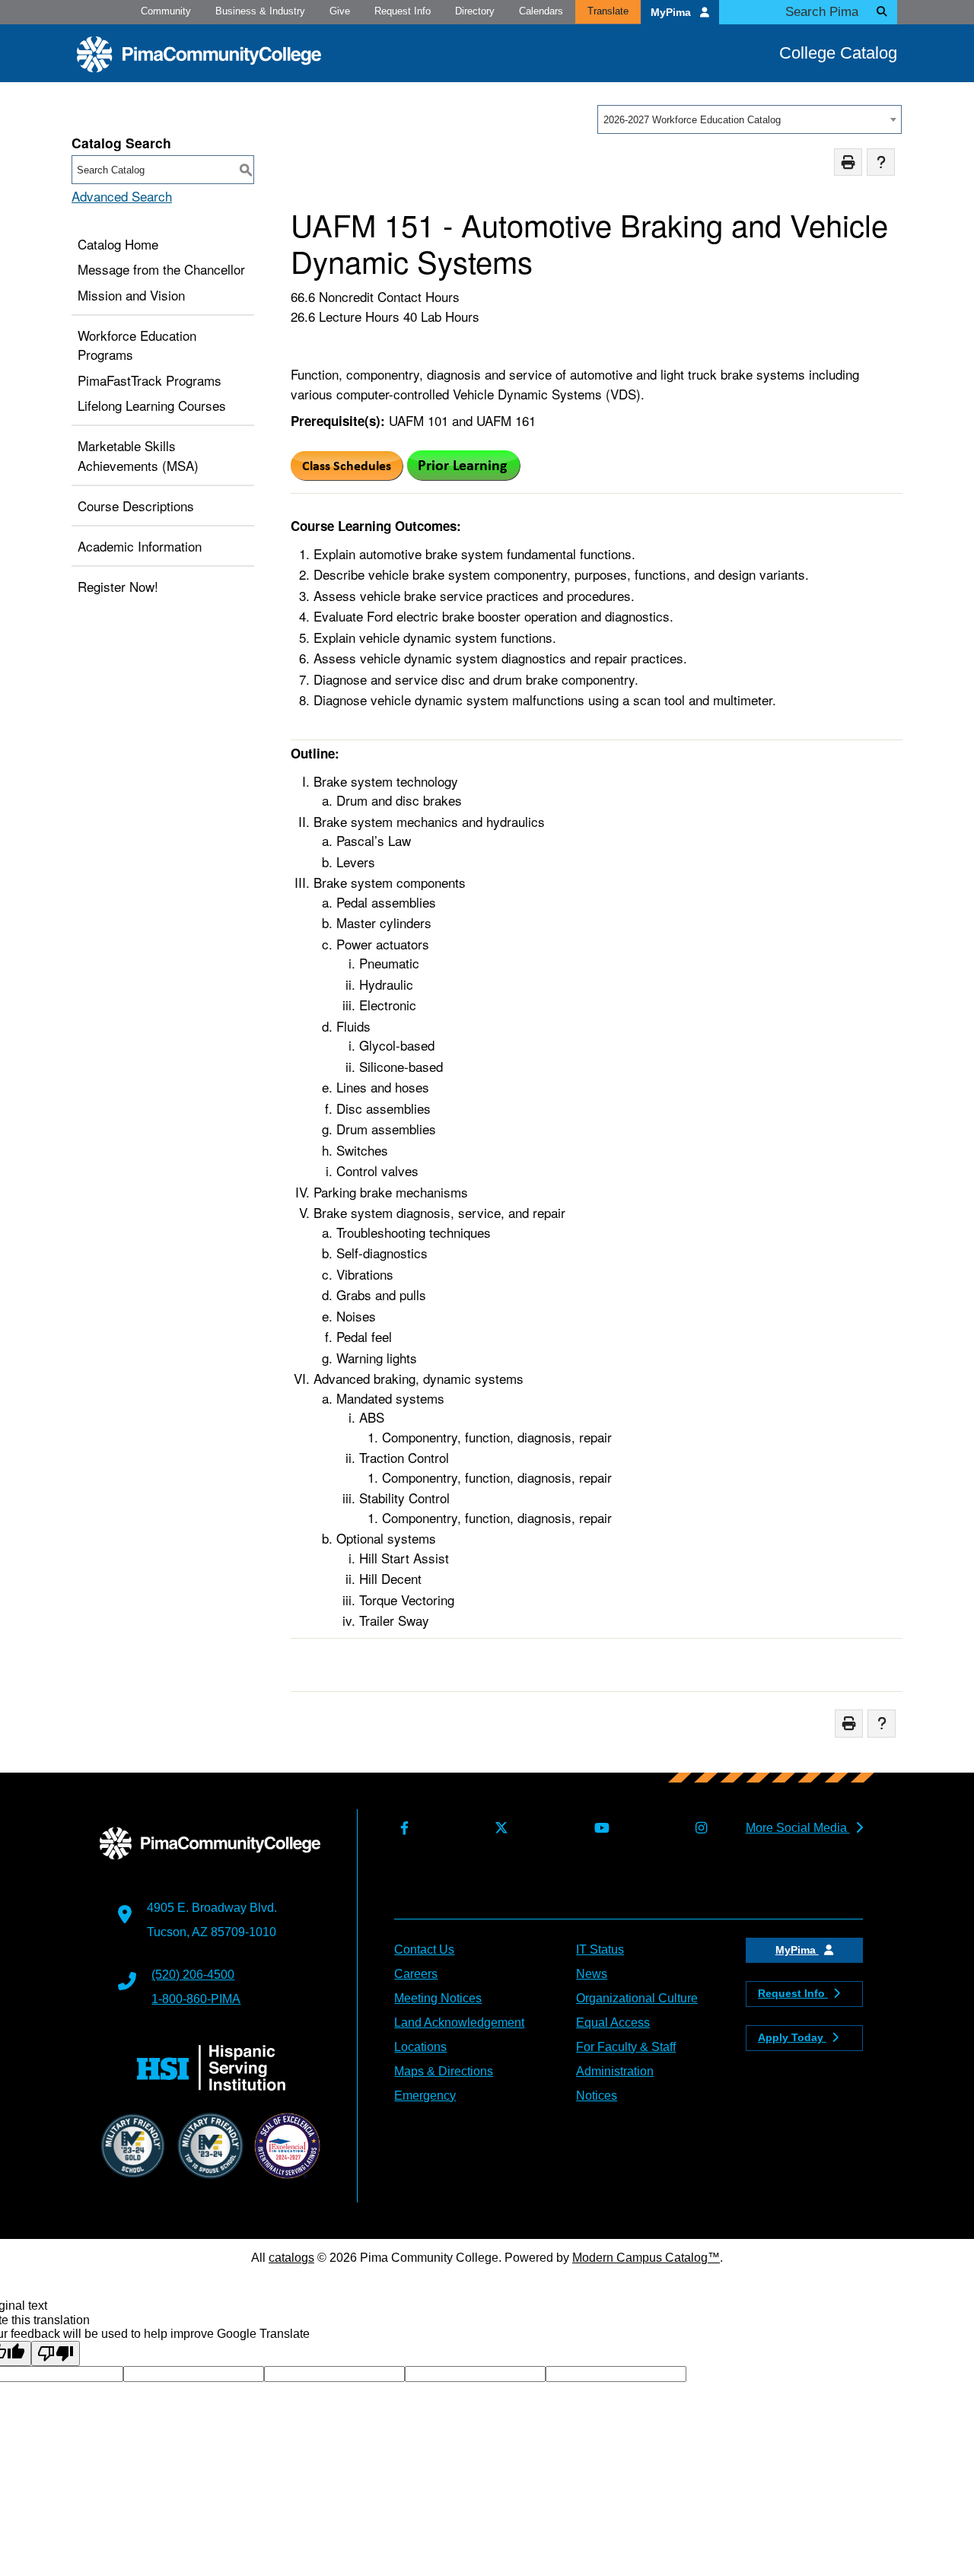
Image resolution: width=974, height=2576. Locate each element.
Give (340, 11)
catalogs (291, 2258)
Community (166, 11)
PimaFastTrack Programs (150, 380)
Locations (420, 2047)
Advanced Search (122, 196)
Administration (615, 2071)
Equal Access (613, 2023)
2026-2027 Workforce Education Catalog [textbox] (692, 120)
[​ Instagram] (698, 1829)
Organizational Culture (637, 1998)
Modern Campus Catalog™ (646, 2258)
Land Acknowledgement (459, 2023)
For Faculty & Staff (626, 2047)
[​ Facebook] (401, 1829)
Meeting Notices (438, 1998)
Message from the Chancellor (161, 269)
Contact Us (424, 1949)
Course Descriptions (136, 506)
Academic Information (140, 546)
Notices (597, 2096)
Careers (416, 1974)
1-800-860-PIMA (196, 1999)
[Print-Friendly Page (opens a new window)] (848, 162)
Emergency (425, 2096)
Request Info (403, 11)
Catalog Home (118, 244)
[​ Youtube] (598, 1829)
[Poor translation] (56, 2353)
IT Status (600, 1949)
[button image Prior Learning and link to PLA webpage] (464, 475)
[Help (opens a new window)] (881, 162)
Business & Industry (260, 11)
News (592, 1974)
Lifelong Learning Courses (152, 405)
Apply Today (792, 2037)
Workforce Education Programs (137, 345)
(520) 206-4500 (193, 1975)
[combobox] (750, 119)
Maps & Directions (444, 2071)
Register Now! (118, 586)
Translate (608, 11)
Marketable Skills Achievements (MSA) (138, 455)
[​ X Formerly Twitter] (498, 1829)
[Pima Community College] (199, 54)
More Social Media (798, 1828)
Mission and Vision (131, 295)
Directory (475, 11)
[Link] (347, 475)
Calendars (541, 11)
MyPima (672, 13)
